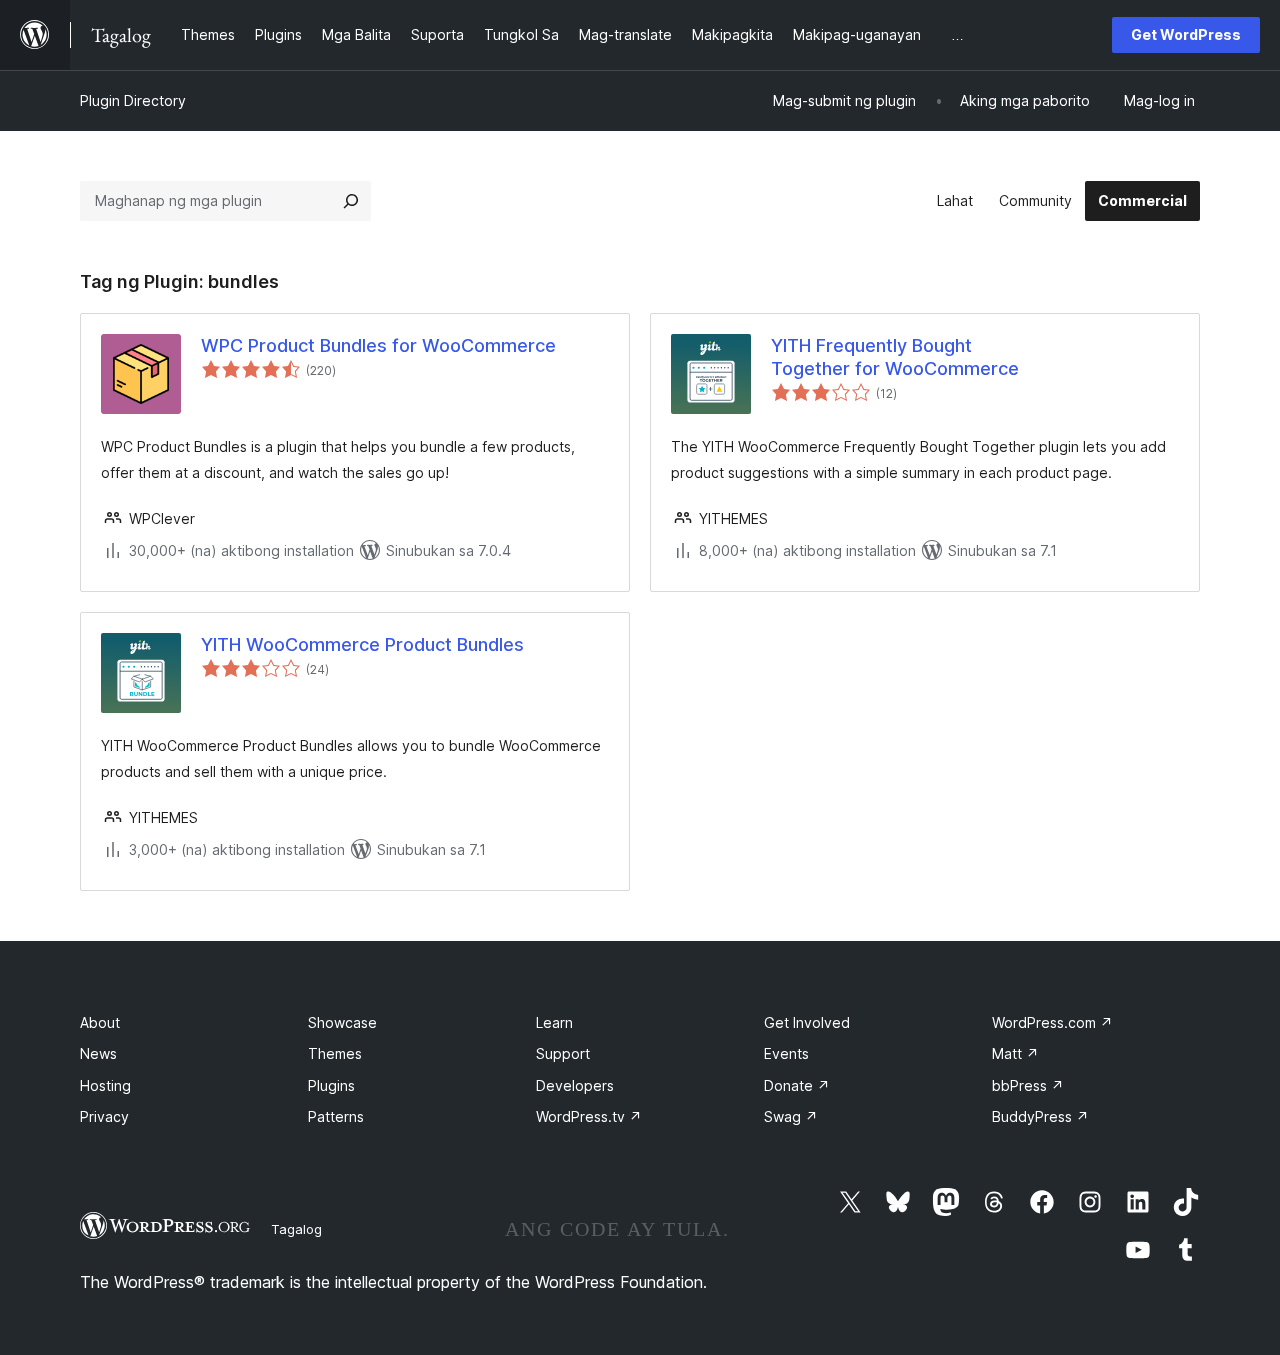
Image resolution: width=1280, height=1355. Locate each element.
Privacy (104, 1116)
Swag (791, 1116)
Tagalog (296, 1229)
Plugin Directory (133, 100)
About (100, 1022)
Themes (335, 1053)
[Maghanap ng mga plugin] (351, 201)
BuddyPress (1040, 1116)
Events (786, 1053)
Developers (575, 1085)
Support (563, 1053)
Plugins (331, 1085)
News (98, 1053)
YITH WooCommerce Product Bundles (362, 644)
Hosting (105, 1085)
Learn (554, 1022)
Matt (1015, 1053)
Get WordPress (1186, 34)
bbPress (1028, 1085)
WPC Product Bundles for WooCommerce (378, 345)
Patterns (336, 1116)
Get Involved (807, 1022)
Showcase (342, 1022)
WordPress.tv (589, 1116)
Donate (797, 1085)
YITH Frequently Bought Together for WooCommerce (895, 357)
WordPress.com (1052, 1022)
